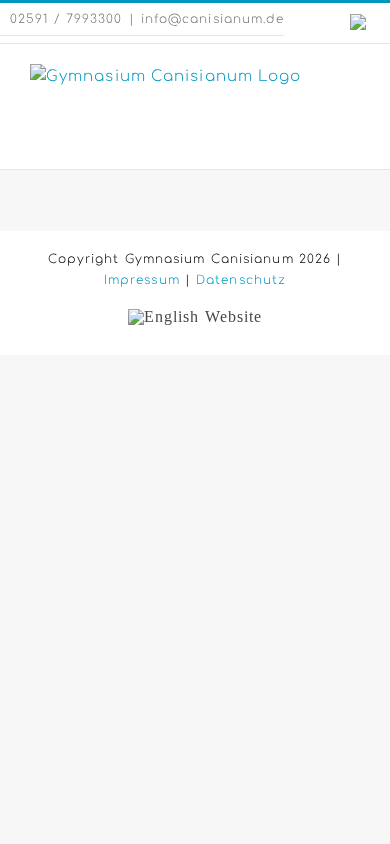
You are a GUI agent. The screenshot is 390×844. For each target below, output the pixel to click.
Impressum (142, 280)
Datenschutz (241, 280)
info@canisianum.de (213, 19)
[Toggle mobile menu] (351, 74)
